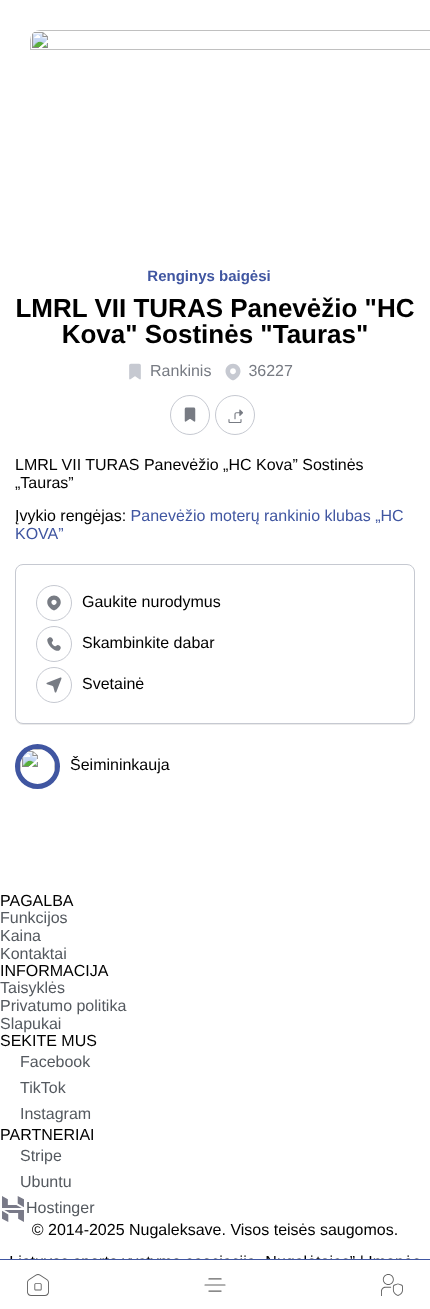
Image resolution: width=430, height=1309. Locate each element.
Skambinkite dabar (148, 643)
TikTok (43, 1088)
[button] (215, 1285)
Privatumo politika (63, 1006)
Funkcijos (34, 918)
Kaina (20, 936)
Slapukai (30, 1024)
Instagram (55, 1114)
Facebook (55, 1062)
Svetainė (113, 684)
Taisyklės (32, 988)
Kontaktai (33, 954)
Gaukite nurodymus (151, 602)
